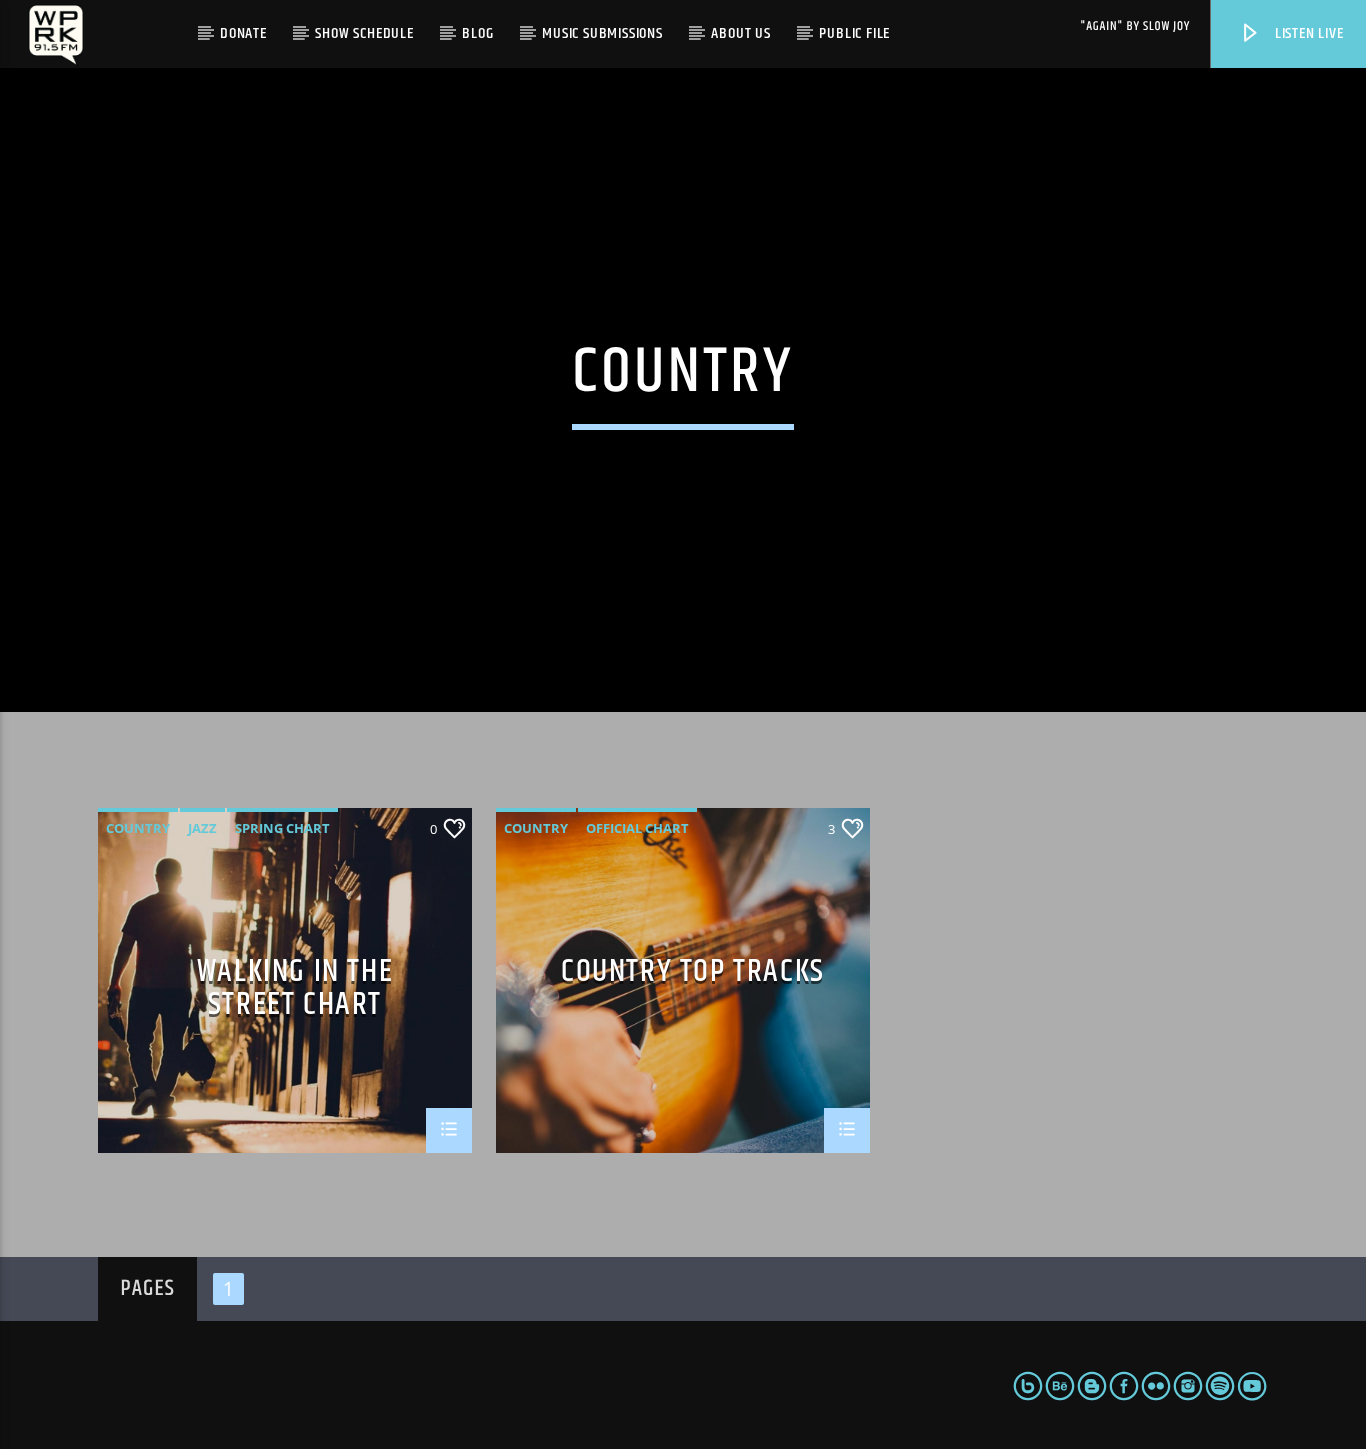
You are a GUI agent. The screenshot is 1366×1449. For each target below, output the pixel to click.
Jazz (202, 828)
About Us (740, 33)
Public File (854, 33)
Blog (477, 33)
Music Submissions (602, 33)
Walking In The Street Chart (295, 987)
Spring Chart (282, 828)
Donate (243, 33)
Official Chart (637, 828)
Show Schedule (364, 33)
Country (138, 828)
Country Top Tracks (693, 975)
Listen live (1307, 33)
